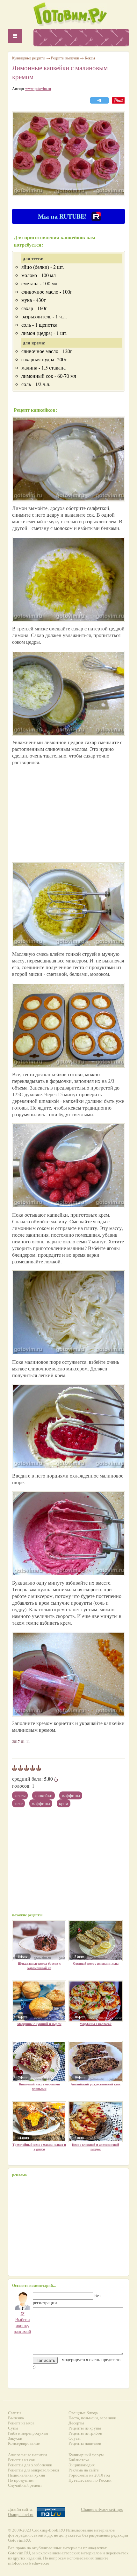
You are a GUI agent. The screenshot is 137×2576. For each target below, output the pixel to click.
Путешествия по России (90, 2480)
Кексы (20, 1795)
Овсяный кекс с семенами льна (96, 1963)
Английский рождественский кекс (96, 2084)
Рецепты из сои (22, 2460)
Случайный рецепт (25, 2485)
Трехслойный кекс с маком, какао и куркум (39, 2147)
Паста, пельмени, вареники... (94, 2418)
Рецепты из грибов (85, 2433)
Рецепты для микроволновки (33, 2470)
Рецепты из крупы (85, 2428)
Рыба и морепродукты (28, 2433)
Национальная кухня (26, 2475)
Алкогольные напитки (27, 2455)
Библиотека (79, 2460)
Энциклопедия (82, 2465)
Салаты (15, 2413)
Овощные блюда (83, 2413)
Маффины (71, 1795)
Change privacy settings (102, 2509)
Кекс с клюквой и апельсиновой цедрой (96, 2147)
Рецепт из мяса (21, 2423)
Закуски (15, 2438)
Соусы (75, 2438)
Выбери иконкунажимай (22, 2322)
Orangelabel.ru (21, 2515)
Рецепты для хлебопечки (30, 2465)
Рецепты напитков (85, 2443)
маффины (41, 1803)
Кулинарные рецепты (29, 58)
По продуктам (21, 2480)
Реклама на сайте (84, 2470)
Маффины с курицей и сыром (39, 2024)
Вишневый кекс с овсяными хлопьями (39, 2086)
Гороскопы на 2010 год (89, 2475)
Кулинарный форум (86, 2455)
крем (64, 1803)
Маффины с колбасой (96, 2024)
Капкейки (43, 1795)
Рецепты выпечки (65, 58)
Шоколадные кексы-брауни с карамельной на (39, 1966)
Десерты (76, 2423)
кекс (18, 1803)
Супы (13, 2428)
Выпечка (16, 2418)
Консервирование (24, 2443)
